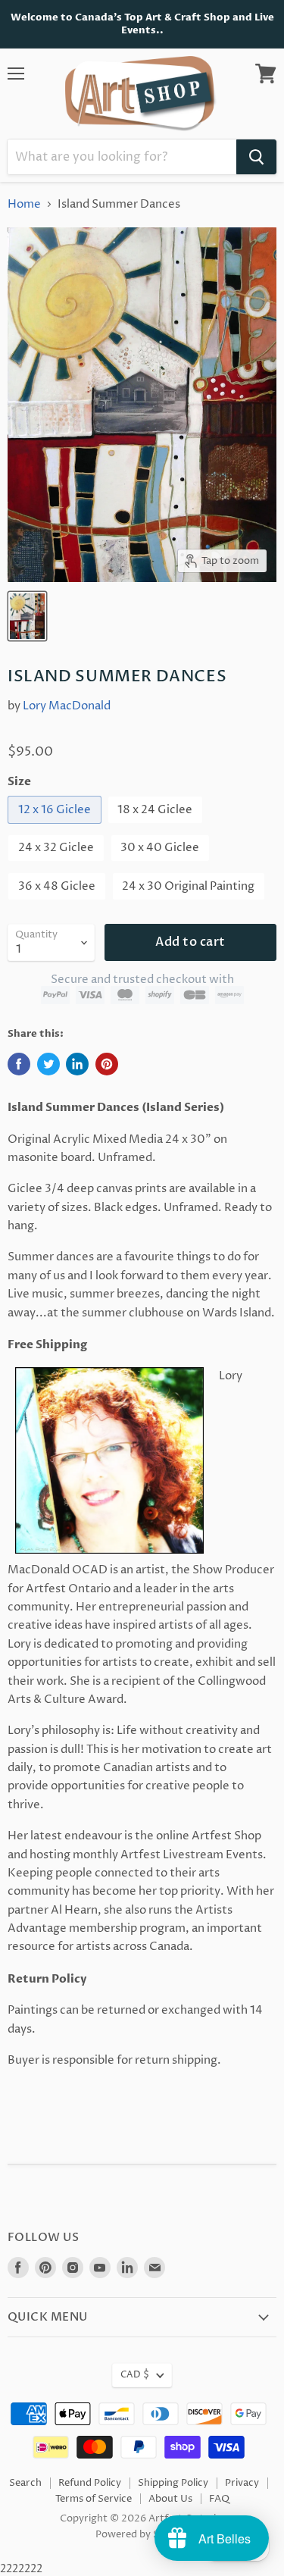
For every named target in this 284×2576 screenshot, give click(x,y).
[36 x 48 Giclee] (59, 905)
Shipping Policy (173, 2483)
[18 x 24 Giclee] (158, 828)
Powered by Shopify (142, 2534)
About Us (170, 2499)
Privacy (242, 2483)
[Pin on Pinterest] (107, 1064)
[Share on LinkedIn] (77, 1064)
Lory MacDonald (67, 706)
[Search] (256, 157)
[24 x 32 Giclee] (58, 866)
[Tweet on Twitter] (48, 1064)
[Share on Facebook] (19, 1064)
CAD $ (135, 2375)
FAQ (219, 2499)
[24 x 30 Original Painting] (191, 905)
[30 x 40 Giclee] (162, 866)
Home (24, 204)
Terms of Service (94, 2499)
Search (25, 2483)
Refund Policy (90, 2483)
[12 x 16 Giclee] (56, 828)
